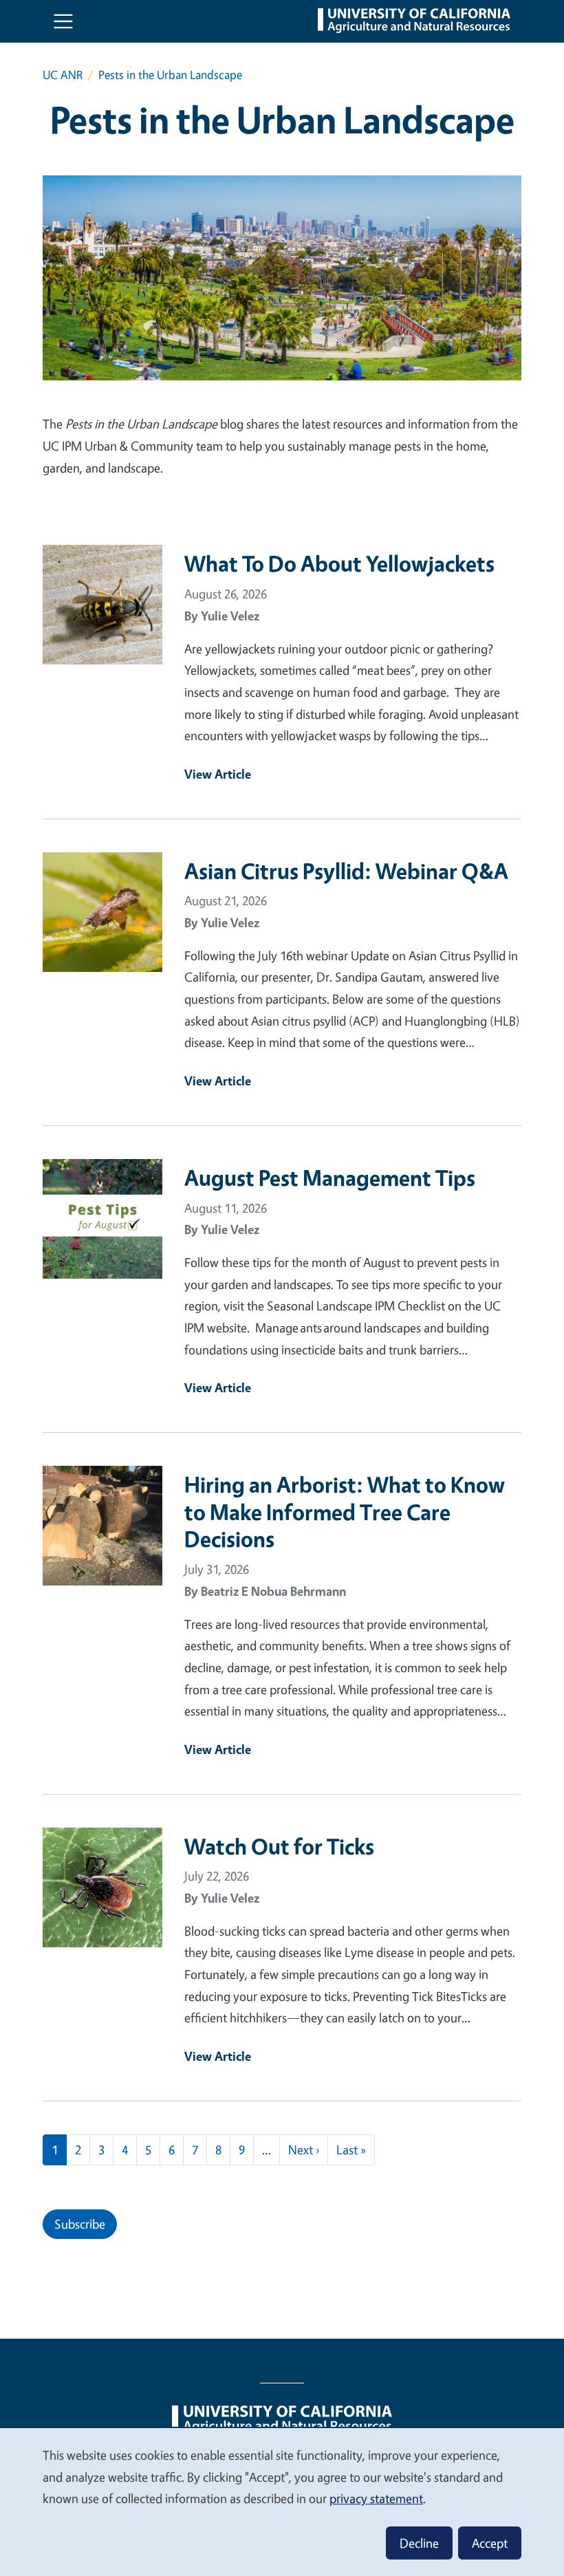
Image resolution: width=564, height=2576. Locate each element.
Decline (419, 2543)
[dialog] (282, 2501)
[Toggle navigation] (63, 21)
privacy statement (376, 2498)
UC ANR (63, 75)
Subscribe (80, 2224)
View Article (218, 774)
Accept (490, 2543)
